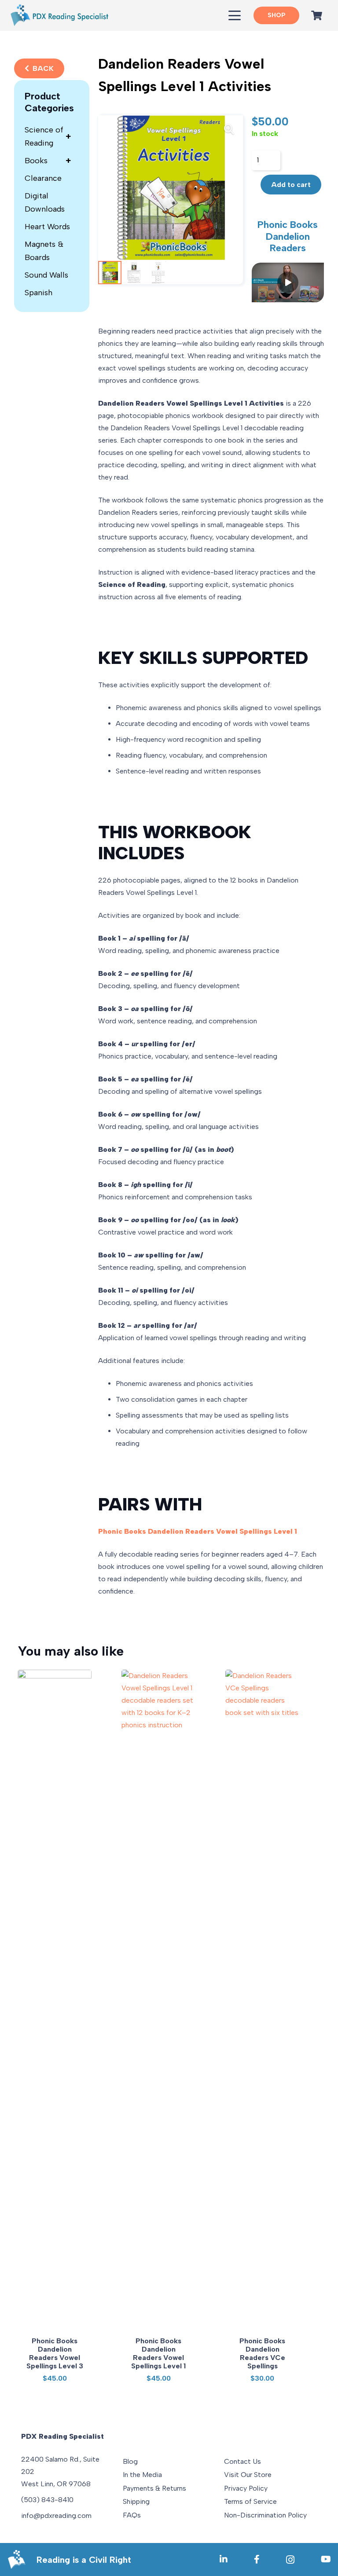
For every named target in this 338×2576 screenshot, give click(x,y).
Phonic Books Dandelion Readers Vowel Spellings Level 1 (158, 2354)
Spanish (39, 293)
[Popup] (288, 282)
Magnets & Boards (44, 251)
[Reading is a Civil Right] (22, 2560)
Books (48, 161)
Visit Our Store (248, 2475)
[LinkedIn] (224, 2559)
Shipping (136, 2501)
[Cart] (317, 15)
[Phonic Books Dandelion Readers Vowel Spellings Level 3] (55, 2000)
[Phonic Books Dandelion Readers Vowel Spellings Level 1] (158, 2000)
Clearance (43, 178)
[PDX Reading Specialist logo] (59, 15)
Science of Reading (48, 136)
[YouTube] (326, 2559)
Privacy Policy (246, 2488)
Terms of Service (250, 2501)
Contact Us (242, 2461)
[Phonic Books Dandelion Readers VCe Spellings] (262, 2000)
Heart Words (47, 227)
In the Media (142, 2475)
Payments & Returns (154, 2488)
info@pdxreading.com (56, 2516)
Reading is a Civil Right (84, 2560)
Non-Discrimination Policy (265, 2515)
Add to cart (291, 185)
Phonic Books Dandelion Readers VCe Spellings (262, 2354)
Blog (130, 2461)
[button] (235, 15)
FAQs (132, 2515)
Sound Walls (46, 275)
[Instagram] (290, 2560)
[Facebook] (257, 2559)
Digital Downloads (45, 202)
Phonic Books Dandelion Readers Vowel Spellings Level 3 (55, 2354)
